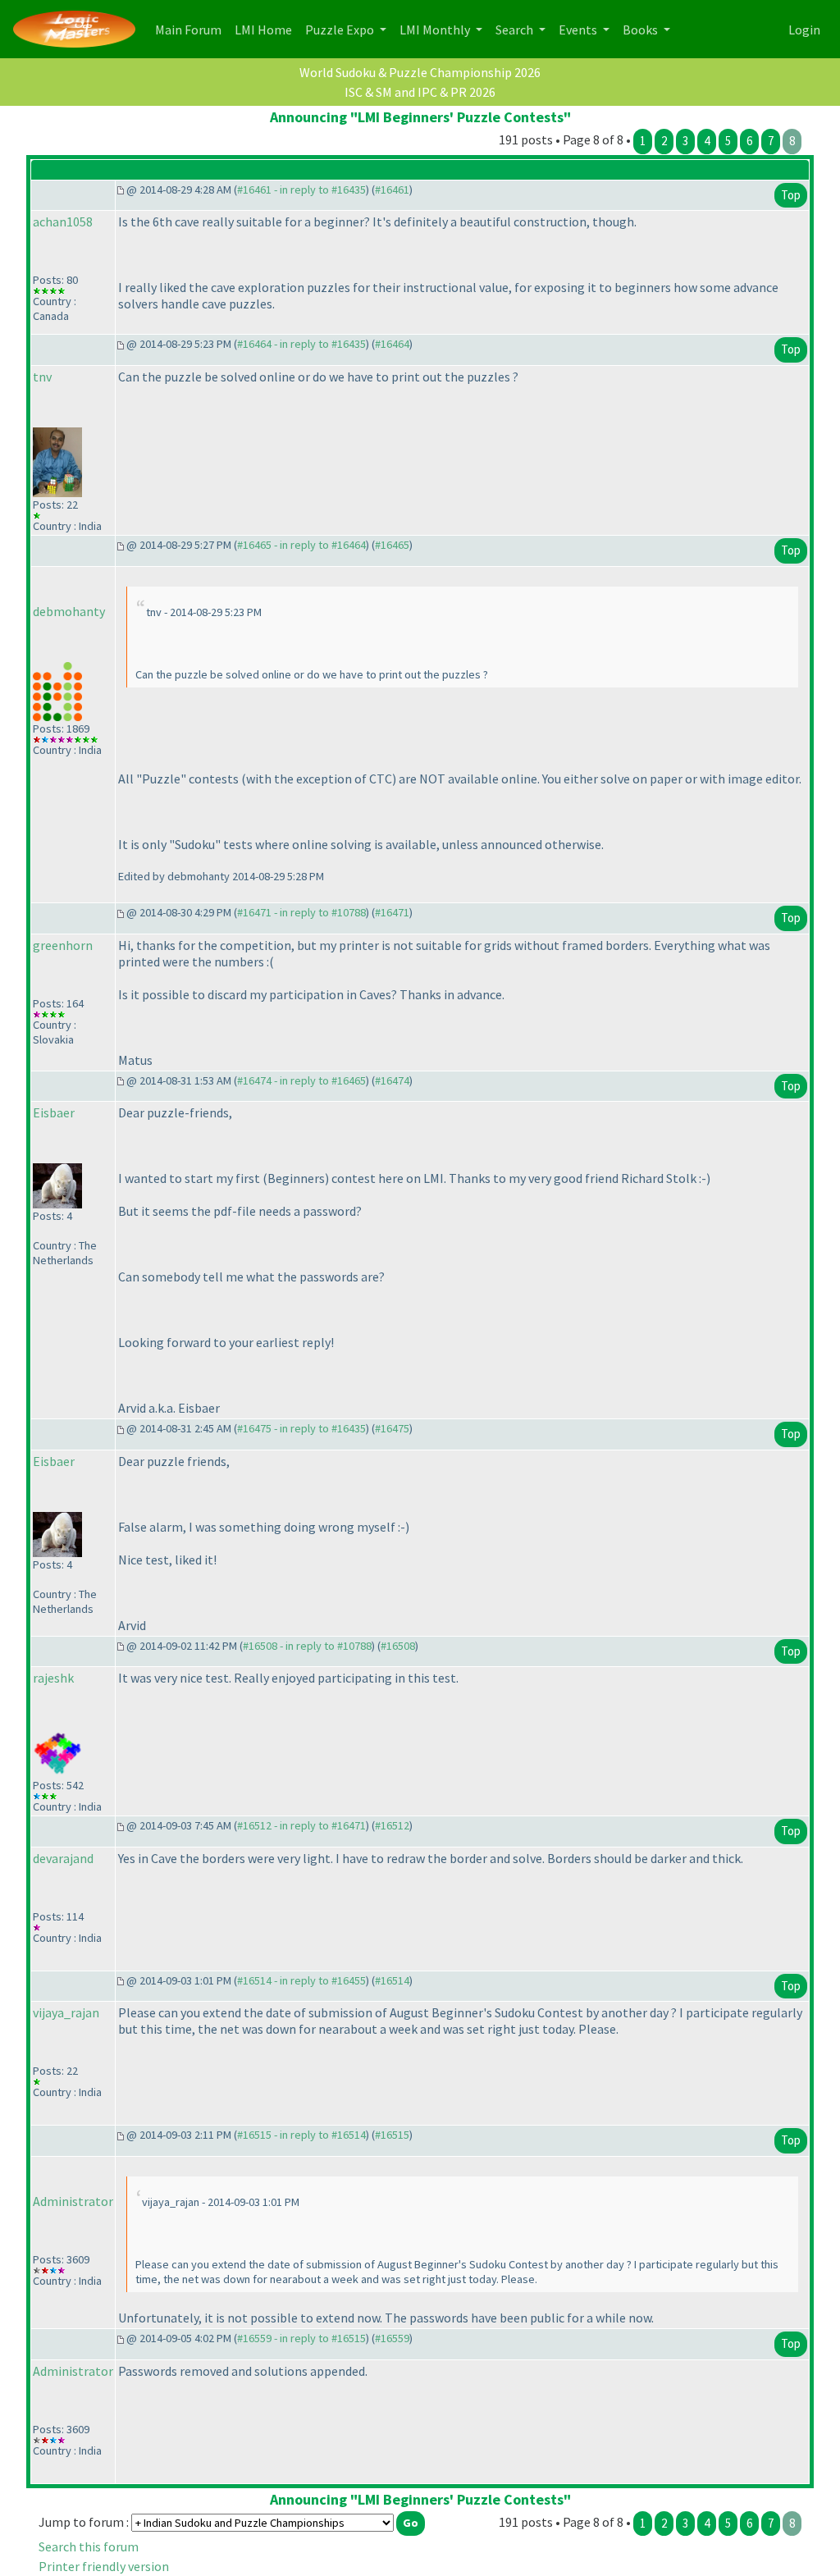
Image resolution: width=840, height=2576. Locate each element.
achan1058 (63, 222)
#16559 (392, 2338)
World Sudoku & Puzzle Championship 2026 (420, 72)
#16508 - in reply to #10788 (307, 1646)
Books (641, 30)
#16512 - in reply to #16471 (301, 1825)
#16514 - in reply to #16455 (301, 1980)
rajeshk (53, 1678)
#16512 (392, 1825)
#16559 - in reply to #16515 (301, 2338)
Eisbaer (54, 1112)
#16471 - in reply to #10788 (301, 912)
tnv (42, 377)
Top (791, 195)
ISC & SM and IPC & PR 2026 (420, 92)
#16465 (392, 545)
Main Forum (192, 29)
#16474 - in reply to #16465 (301, 1080)
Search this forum (89, 2546)
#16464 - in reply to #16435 (301, 344)
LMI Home (267, 29)
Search (516, 30)
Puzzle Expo (341, 30)
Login (804, 30)
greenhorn (63, 945)
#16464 (392, 344)
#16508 (398, 1646)
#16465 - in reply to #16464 (301, 545)
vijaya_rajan (66, 2012)
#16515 (392, 2135)
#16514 (392, 1980)
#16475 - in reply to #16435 (301, 1428)
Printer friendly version (104, 2566)
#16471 (392, 912)
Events (579, 30)
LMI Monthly (436, 30)
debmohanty (69, 611)
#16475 (392, 1428)
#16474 (392, 1080)
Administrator (73, 2201)
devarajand (63, 1858)
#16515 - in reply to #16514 (301, 2135)
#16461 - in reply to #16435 (301, 190)
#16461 (392, 190)
